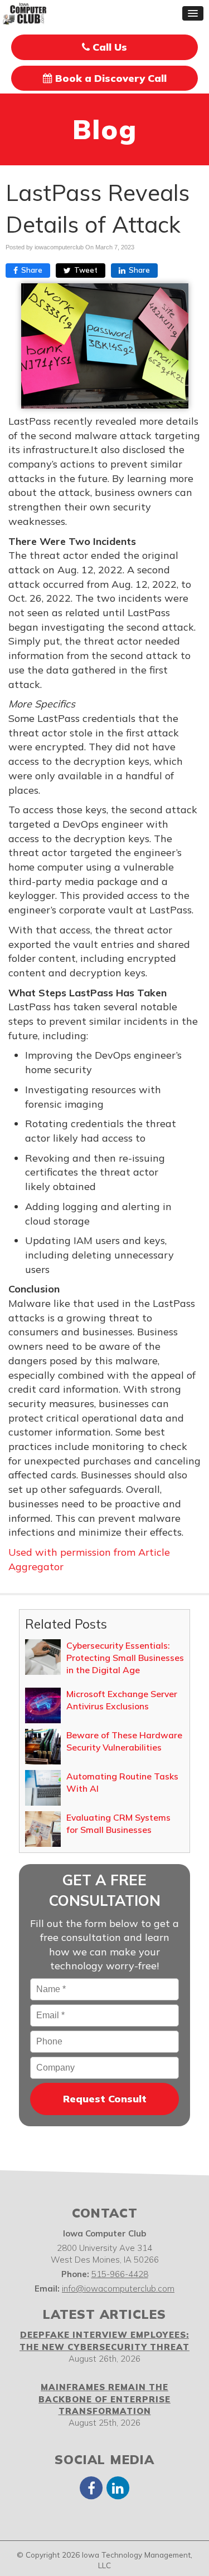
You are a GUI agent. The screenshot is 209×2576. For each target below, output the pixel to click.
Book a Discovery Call (110, 78)
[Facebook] (91, 2487)
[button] (193, 13)
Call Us (108, 47)
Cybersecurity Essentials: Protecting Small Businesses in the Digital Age (125, 1658)
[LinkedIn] (118, 2487)
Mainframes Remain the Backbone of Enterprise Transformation (104, 2399)
